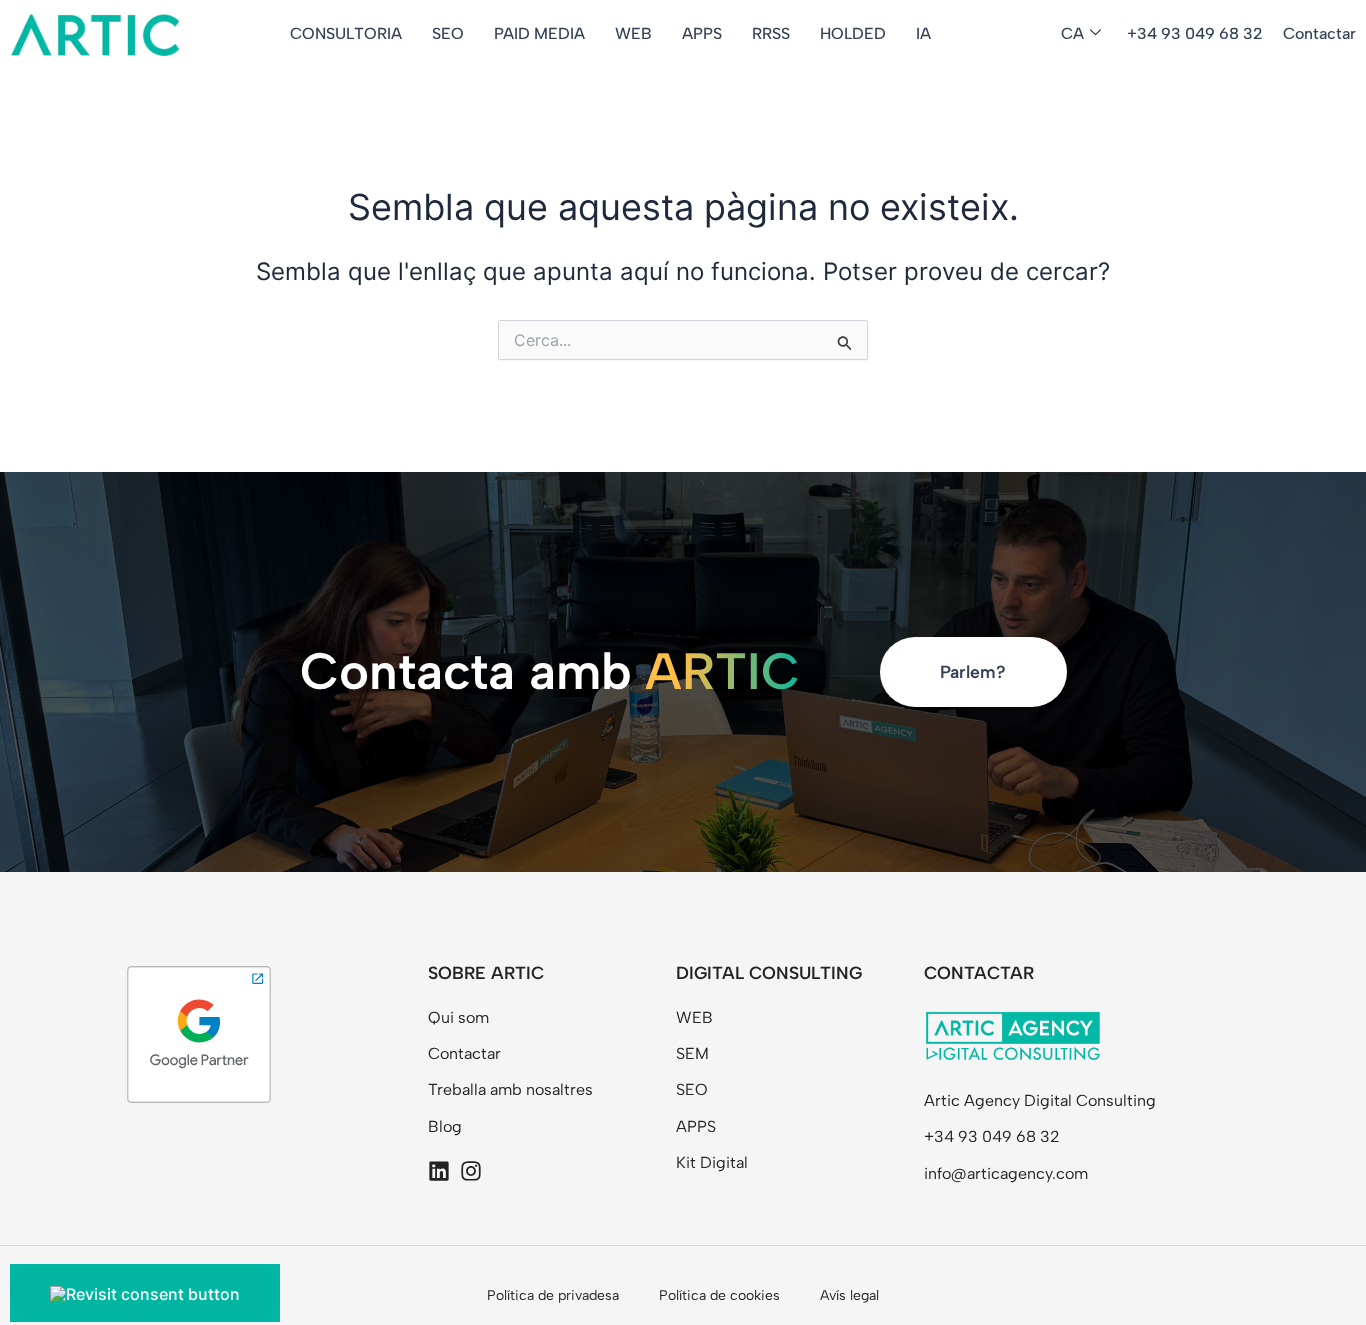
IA (923, 33)
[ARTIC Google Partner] (199, 1033)
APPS (702, 33)
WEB (633, 33)
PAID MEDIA (539, 33)
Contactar (1319, 33)
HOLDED (853, 33)
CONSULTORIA (346, 33)
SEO (448, 33)
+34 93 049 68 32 (1195, 33)
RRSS (771, 33)
